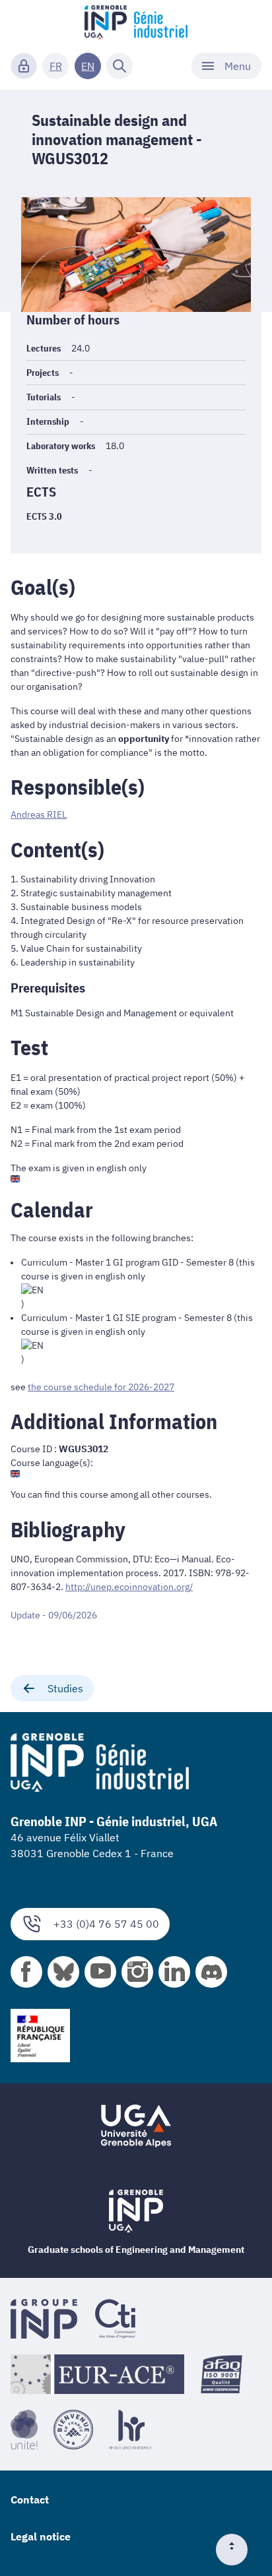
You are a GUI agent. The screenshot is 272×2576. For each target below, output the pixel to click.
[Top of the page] (237, 2550)
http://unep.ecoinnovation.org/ (129, 1587)
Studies (65, 1688)
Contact (30, 2499)
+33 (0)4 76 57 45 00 (106, 1924)
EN (88, 66)
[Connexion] (24, 66)
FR (56, 66)
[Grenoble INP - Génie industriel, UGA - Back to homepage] (136, 24)
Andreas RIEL (39, 814)
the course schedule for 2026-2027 (101, 1387)
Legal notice (41, 2536)
